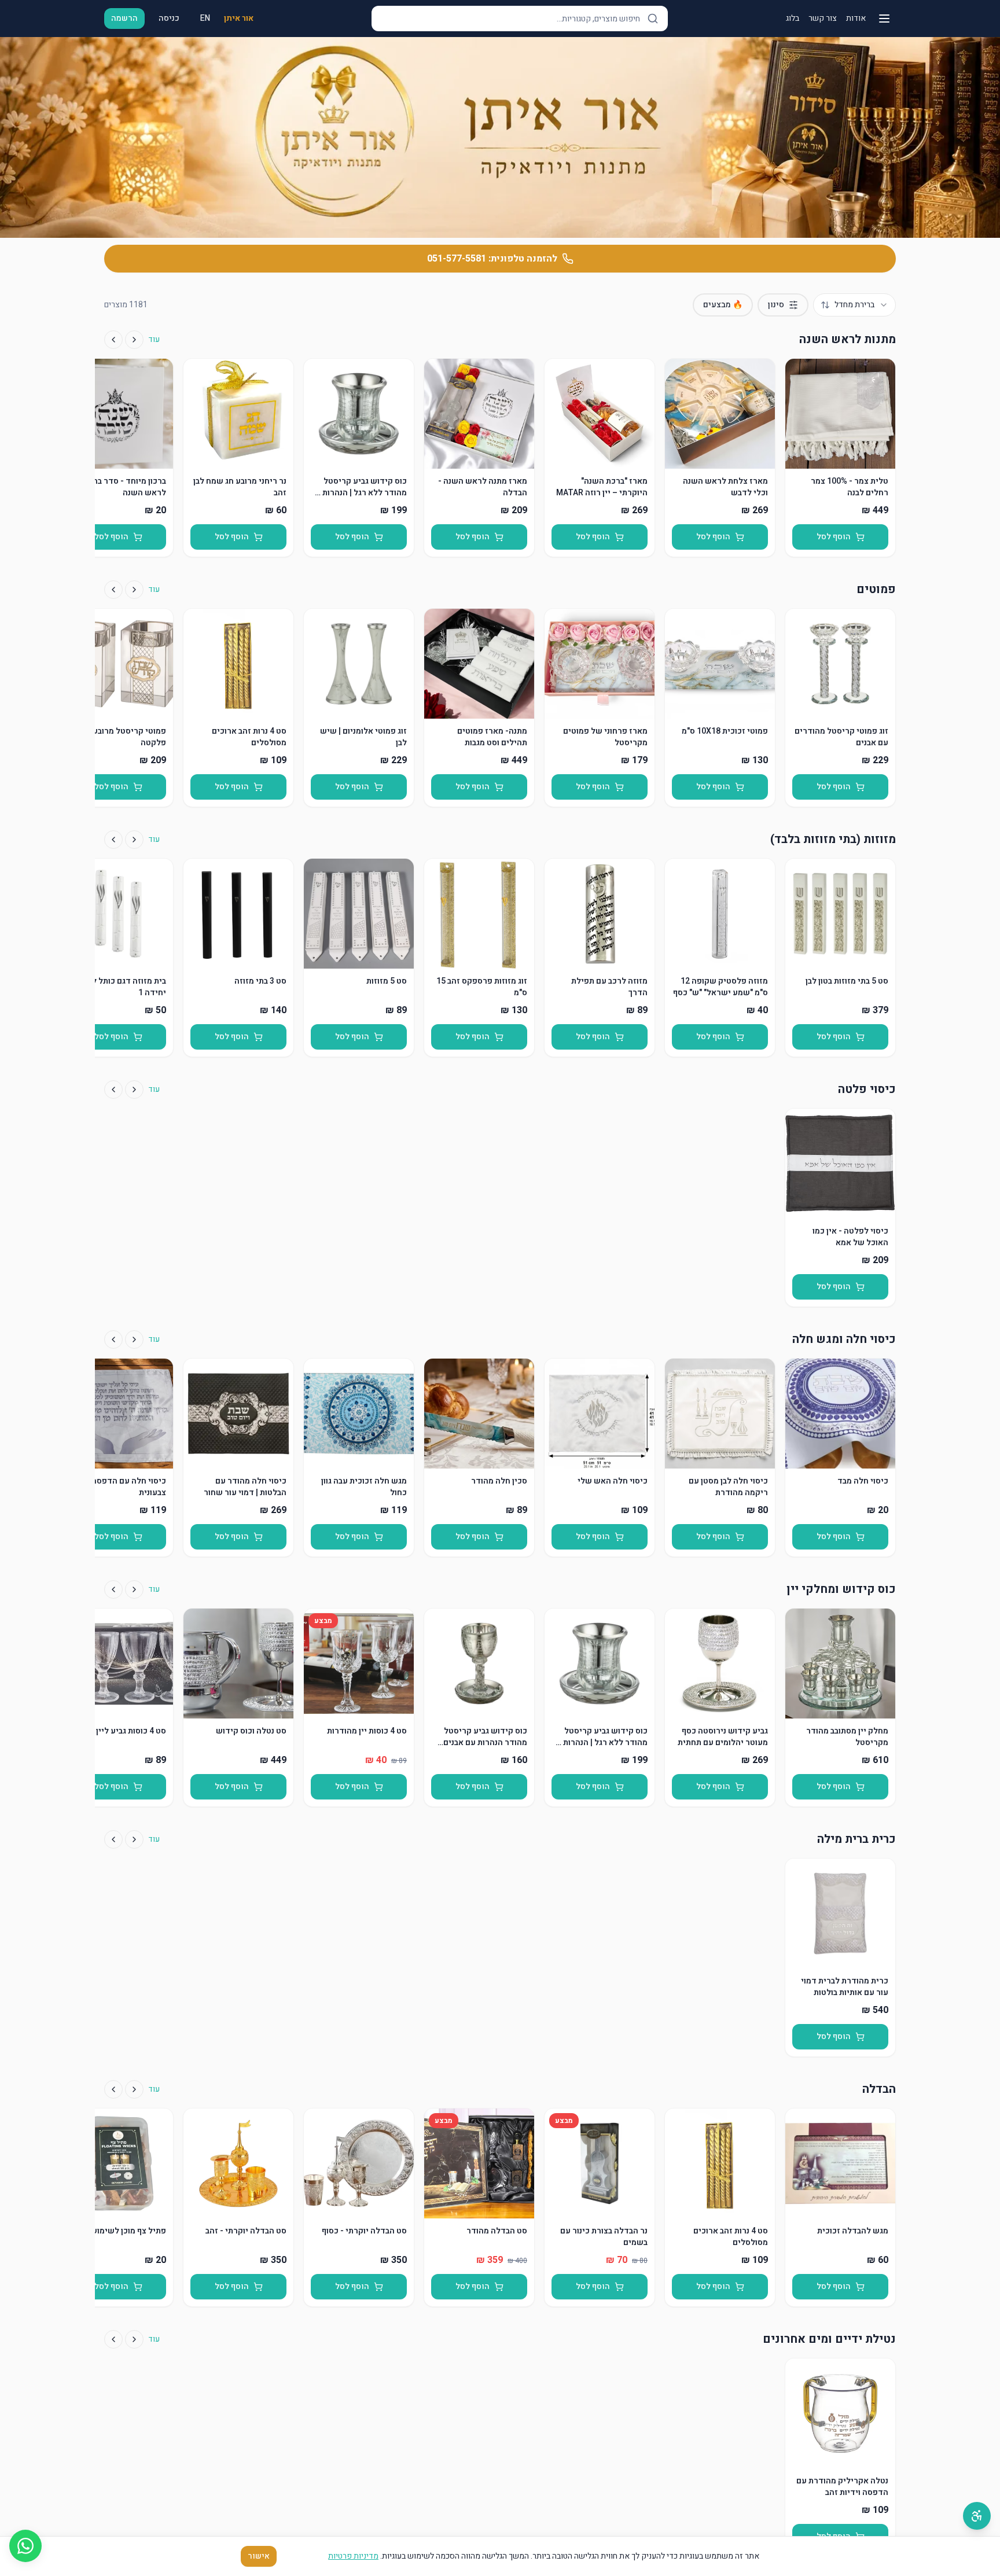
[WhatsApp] (25, 2546)
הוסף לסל (834, 537)
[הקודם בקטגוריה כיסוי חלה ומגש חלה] (134, 1339)
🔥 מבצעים (723, 305)
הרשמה (124, 18)
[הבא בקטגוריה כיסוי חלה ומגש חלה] (113, 1339)
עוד (154, 340)
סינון (776, 305)
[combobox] (854, 305)
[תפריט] (884, 19)
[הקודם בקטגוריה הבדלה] (134, 2089)
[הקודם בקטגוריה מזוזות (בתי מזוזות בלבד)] (134, 840)
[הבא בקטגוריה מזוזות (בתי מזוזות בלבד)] (113, 840)
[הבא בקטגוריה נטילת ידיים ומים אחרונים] (113, 2339)
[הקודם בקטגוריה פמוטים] (134, 590)
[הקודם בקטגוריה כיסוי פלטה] (134, 1090)
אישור (259, 2556)
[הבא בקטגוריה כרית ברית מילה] (113, 1839)
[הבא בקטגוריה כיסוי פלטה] (113, 1090)
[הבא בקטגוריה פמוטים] (113, 590)
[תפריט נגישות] (977, 2516)
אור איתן (239, 19)
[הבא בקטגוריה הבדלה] (113, 2089)
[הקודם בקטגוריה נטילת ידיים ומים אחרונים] (134, 2339)
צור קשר (823, 19)
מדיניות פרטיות (353, 2556)
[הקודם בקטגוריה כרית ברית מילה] (134, 1839)
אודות (856, 19)
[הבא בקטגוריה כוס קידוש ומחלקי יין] (113, 1589)
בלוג (793, 19)
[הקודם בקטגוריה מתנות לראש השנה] (134, 340)
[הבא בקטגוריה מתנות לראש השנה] (113, 340)
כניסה (169, 18)
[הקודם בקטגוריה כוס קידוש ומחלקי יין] (134, 1589)
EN (205, 18)
